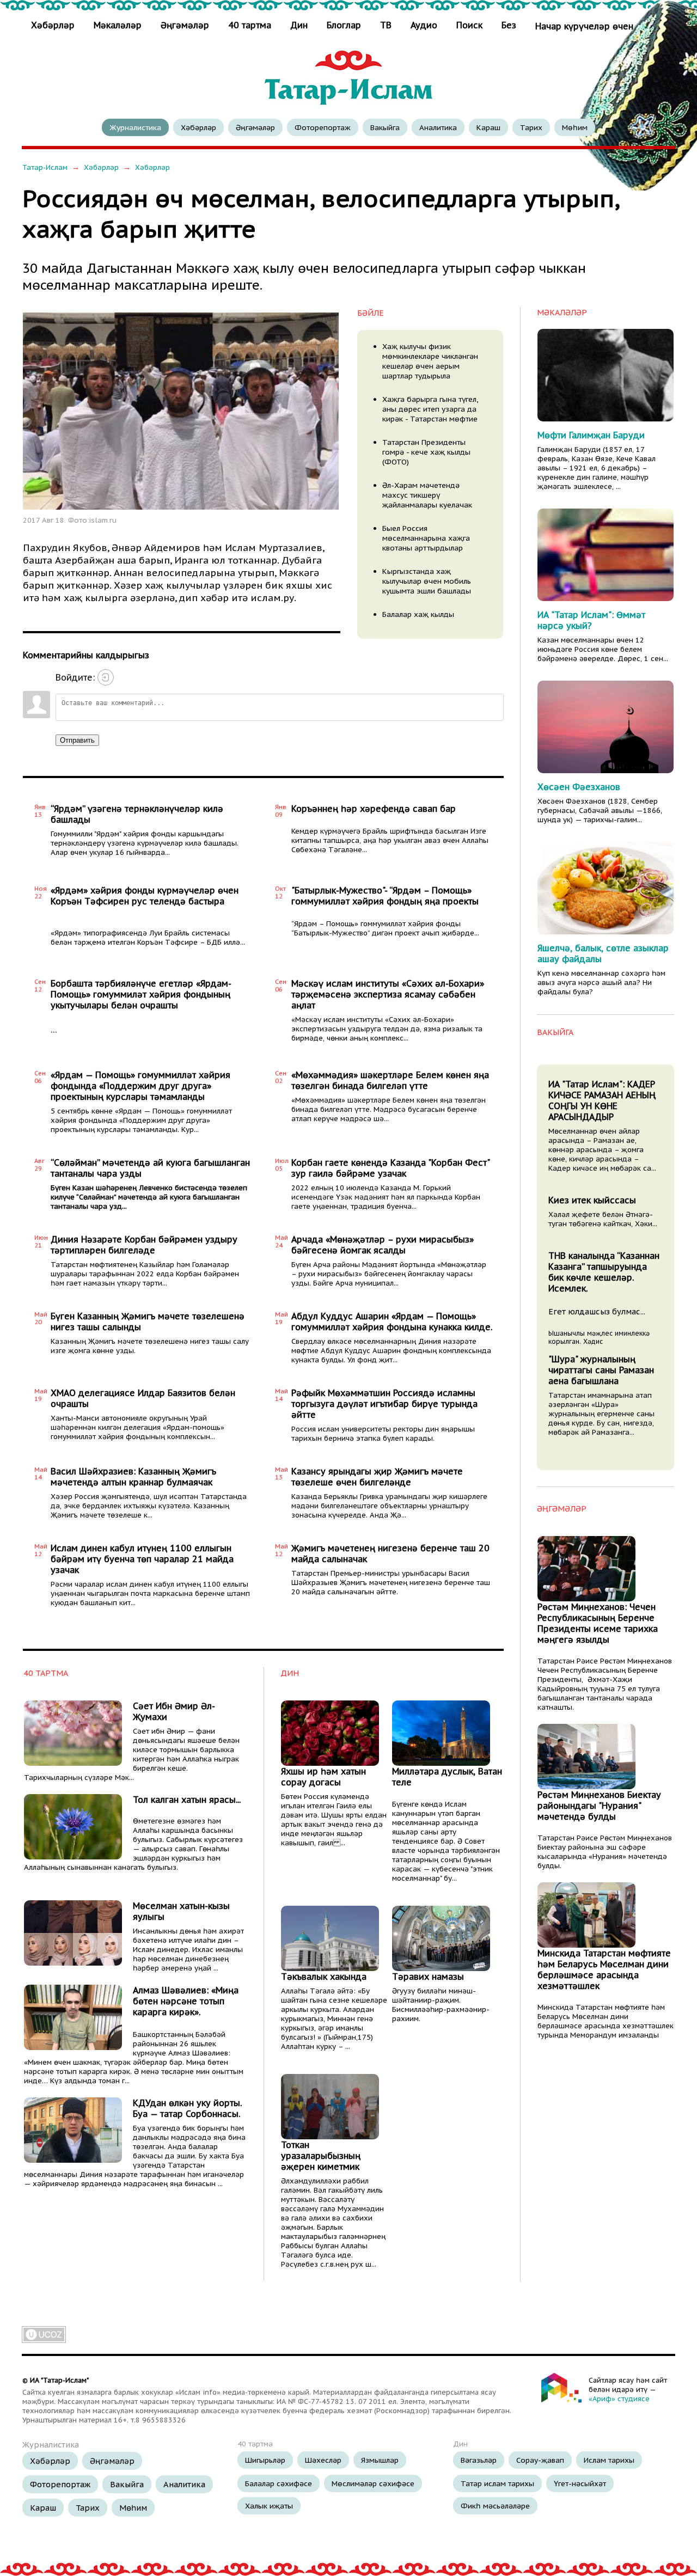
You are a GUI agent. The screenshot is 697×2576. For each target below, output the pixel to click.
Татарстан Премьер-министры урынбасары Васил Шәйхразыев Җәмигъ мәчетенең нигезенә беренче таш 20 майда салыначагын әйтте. (391, 1583)
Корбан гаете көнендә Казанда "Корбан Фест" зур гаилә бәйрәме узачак (390, 1168)
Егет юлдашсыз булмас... (597, 1311)
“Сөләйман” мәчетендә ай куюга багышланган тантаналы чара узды (150, 1168)
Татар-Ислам (45, 167)
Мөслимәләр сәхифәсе (373, 2483)
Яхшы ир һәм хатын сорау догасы (323, 1777)
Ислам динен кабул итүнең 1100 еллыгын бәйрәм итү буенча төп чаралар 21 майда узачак (142, 1559)
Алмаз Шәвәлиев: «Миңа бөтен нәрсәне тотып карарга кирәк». (186, 2001)
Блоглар (344, 25)
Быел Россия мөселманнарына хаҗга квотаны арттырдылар (426, 538)
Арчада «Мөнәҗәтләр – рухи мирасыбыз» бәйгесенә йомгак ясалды (383, 1245)
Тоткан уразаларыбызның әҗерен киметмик (321, 2156)
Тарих (531, 127)
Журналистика (135, 127)
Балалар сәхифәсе (279, 2483)
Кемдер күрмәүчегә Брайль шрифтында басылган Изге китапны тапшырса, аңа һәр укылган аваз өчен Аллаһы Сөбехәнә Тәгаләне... (390, 840)
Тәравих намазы (428, 1977)
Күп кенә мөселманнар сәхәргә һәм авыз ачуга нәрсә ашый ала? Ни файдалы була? (601, 983)
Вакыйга (385, 127)
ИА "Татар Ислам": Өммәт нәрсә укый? (591, 620)
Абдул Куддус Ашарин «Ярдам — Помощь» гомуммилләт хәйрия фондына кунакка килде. (392, 1321)
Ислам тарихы (609, 2460)
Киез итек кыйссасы (592, 1200)
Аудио (424, 25)
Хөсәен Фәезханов (579, 787)
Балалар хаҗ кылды (418, 614)
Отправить (77, 740)
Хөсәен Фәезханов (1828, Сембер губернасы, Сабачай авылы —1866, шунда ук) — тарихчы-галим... (600, 810)
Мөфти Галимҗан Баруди (591, 435)
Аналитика (438, 127)
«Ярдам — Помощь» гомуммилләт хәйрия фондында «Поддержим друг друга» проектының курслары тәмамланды (140, 1086)
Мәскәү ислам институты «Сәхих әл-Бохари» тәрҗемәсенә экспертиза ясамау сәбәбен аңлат (388, 994)
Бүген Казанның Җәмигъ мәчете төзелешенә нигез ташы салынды (148, 1321)
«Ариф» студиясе (619, 2399)
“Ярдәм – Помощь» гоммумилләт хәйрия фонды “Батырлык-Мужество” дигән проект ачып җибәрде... (385, 928)
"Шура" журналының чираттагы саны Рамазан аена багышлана (601, 1370)
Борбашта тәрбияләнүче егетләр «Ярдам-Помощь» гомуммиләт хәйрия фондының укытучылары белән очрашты (141, 994)
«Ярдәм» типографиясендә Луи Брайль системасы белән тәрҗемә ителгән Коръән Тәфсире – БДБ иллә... (148, 938)
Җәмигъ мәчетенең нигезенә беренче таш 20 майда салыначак (390, 1553)
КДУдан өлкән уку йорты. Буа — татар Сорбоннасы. (187, 2108)
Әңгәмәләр (185, 25)
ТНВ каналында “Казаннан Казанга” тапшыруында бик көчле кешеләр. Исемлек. (604, 1272)
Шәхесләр (323, 2460)
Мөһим (575, 127)
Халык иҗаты (269, 2506)
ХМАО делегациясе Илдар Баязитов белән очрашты (143, 1398)
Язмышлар (380, 2460)
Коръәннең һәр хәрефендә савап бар (374, 809)
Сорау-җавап (540, 2460)
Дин (299, 25)
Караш (488, 127)
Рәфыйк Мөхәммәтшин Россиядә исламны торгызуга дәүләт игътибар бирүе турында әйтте (384, 1404)
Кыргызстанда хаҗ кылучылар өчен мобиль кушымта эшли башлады (427, 581)
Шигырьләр (265, 2460)
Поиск (469, 25)
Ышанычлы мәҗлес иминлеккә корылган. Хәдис (599, 1337)
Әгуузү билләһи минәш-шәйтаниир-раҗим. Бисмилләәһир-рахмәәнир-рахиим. (441, 2005)
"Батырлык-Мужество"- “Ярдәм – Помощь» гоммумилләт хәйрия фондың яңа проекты (385, 896)
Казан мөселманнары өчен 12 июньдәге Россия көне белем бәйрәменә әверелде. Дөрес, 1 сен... (603, 649)
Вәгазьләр (479, 2460)
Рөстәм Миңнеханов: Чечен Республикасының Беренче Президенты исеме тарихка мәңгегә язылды (598, 1623)
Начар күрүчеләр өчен (584, 26)
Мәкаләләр (118, 25)
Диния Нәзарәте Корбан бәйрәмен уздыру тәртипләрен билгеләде (144, 1245)
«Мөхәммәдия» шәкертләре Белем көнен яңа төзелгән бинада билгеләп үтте (390, 1080)
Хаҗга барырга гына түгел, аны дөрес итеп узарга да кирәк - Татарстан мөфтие (430, 409)
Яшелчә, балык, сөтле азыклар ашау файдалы (603, 953)
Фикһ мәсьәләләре (495, 2506)
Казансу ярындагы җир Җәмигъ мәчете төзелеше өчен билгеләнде (377, 1477)
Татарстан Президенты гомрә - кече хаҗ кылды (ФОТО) (426, 452)
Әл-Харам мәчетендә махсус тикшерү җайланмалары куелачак (427, 495)
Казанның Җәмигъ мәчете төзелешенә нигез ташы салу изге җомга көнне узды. (150, 1346)
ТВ (386, 25)
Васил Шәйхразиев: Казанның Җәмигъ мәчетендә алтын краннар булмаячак (133, 1477)
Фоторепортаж (323, 127)
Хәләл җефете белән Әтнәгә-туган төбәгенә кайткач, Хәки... (603, 1219)
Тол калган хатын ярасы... (187, 1800)
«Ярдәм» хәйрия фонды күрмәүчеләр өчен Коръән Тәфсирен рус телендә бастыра (145, 896)
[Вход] (106, 677)
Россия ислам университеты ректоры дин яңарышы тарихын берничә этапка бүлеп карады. (383, 1434)
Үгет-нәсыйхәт (580, 2483)
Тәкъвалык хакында (324, 1977)
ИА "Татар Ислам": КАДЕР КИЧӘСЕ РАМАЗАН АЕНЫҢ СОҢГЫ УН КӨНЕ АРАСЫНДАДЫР (602, 1100)
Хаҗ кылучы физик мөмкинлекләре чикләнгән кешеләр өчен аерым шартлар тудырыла (430, 361)
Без (509, 25)
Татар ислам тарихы (497, 2483)
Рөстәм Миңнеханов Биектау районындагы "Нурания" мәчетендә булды (599, 1806)
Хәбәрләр (54, 25)
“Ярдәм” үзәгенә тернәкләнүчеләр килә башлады (137, 814)
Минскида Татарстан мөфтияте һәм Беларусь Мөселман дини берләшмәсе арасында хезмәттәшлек (604, 1969)
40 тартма (250, 25)
